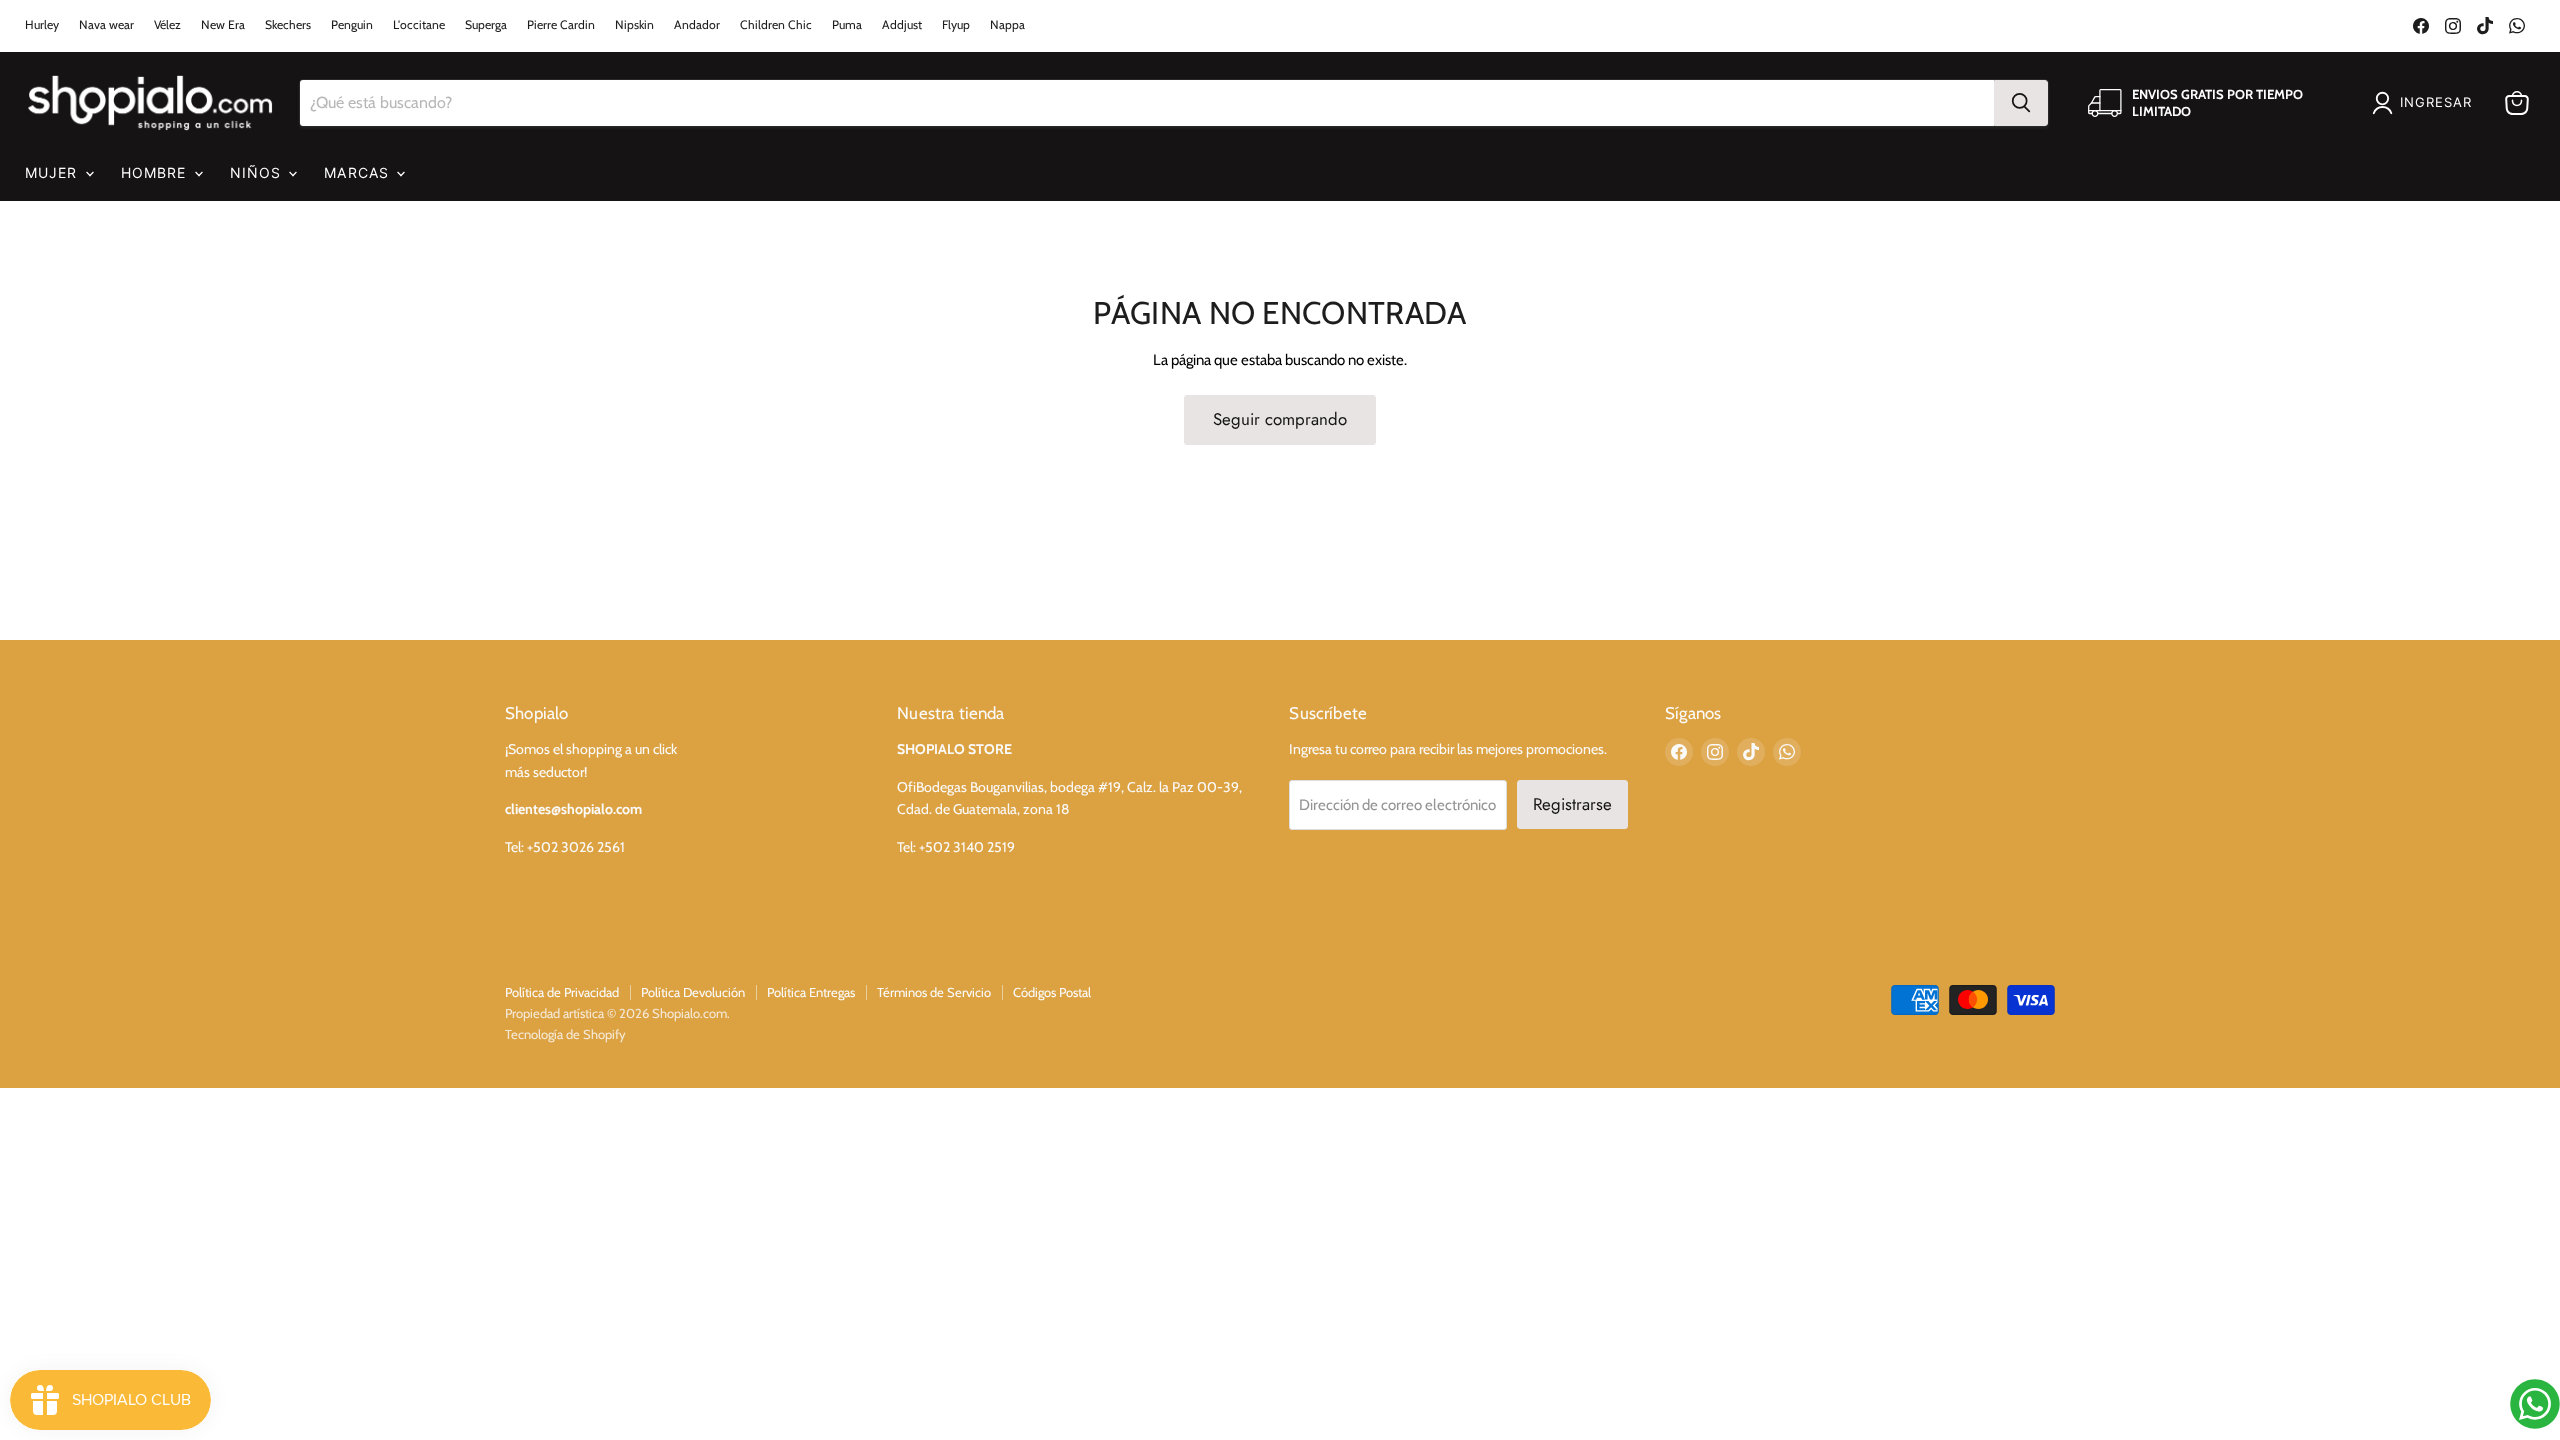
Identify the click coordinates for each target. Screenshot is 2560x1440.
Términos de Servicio (934, 992)
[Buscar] (2021, 103)
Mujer (54, 172)
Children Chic (776, 25)
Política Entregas (811, 992)
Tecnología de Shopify (565, 1034)
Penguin (352, 25)
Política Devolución (693, 992)
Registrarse (1572, 804)
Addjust (902, 25)
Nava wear (106, 25)
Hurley (42, 25)
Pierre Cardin (561, 25)
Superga (486, 25)
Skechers (288, 25)
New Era (223, 25)
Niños (258, 172)
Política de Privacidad (562, 992)
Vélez (167, 25)
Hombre (156, 172)
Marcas (359, 172)
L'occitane (419, 25)
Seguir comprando (1280, 419)
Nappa (1007, 25)
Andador (697, 25)
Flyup (956, 25)
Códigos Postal (1052, 992)
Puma (847, 25)
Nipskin (634, 25)
